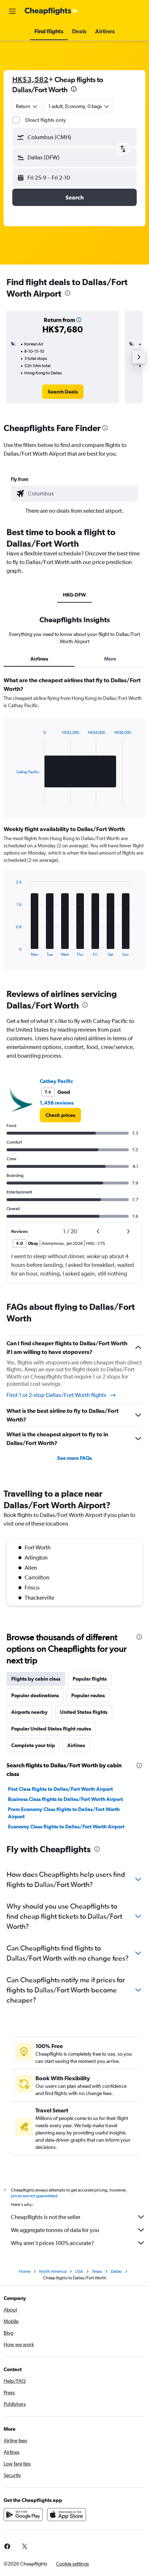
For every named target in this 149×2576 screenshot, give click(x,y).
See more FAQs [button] (74, 1458)
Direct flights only (46, 120)
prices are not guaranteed (34, 2196)
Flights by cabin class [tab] (36, 1679)
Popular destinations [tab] (35, 1695)
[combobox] (81, 494)
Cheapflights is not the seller (46, 2217)
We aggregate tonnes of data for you (55, 2230)
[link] (63, 392)
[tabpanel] (74, 826)
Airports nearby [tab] (29, 1712)
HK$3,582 (30, 79)
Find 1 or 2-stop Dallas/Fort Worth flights (56, 1395)
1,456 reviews (57, 1103)
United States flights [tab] (84, 1712)
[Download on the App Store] (67, 2515)
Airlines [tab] (39, 659)
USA (79, 2271)
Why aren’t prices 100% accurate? (52, 2243)
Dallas (116, 2271)
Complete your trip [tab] (33, 1745)
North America (53, 2271)
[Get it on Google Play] (23, 2515)
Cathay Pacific (56, 1081)
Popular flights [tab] (90, 1679)
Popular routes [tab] (88, 1695)
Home (25, 2271)
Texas (97, 2271)
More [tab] (110, 659)
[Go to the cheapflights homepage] (51, 11)
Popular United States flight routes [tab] (51, 1729)
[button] (12, 11)
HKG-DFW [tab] (74, 595)
